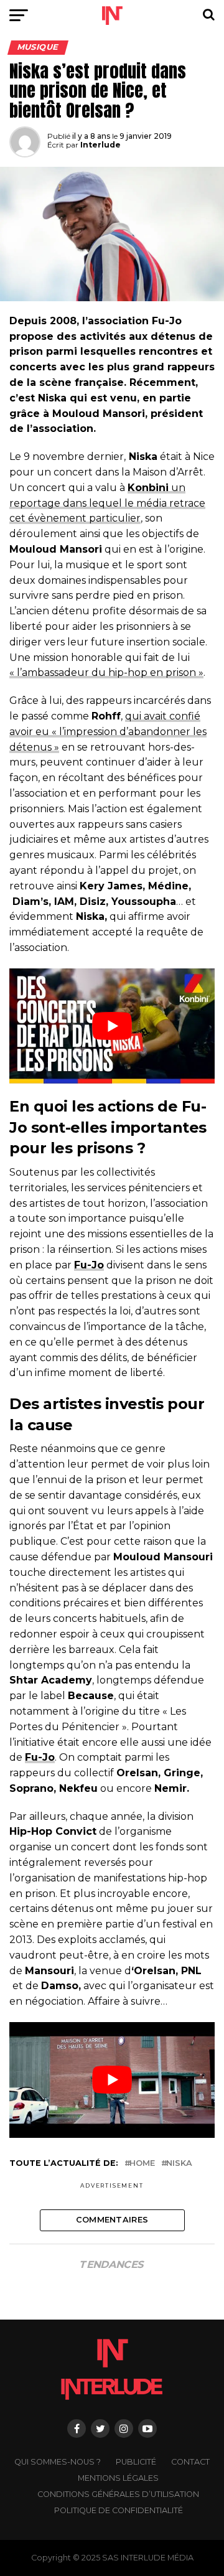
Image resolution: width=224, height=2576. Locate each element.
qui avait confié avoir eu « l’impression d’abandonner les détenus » (108, 732)
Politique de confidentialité (119, 2510)
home (142, 2164)
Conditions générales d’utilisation (118, 2494)
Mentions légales (118, 2478)
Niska (179, 2164)
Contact (190, 2462)
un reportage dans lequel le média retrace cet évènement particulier (107, 503)
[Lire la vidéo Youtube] (112, 1026)
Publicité (136, 2462)
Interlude (100, 145)
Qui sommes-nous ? (58, 2462)
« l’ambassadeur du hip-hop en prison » (106, 672)
